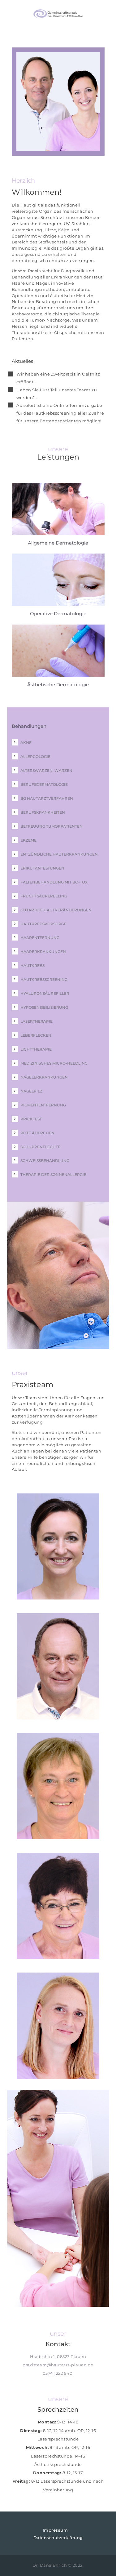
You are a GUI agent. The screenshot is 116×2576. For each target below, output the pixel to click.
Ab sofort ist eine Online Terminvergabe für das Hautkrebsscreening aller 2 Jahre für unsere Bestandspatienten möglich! (60, 413)
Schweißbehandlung (45, 1161)
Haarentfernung (40, 938)
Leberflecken (36, 1035)
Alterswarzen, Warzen (46, 770)
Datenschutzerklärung (58, 2538)
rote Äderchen (37, 1133)
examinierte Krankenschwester (58, 1892)
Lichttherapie (36, 1049)
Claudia (58, 1762)
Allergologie (35, 756)
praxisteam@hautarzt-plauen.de (58, 2365)
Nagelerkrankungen (44, 1077)
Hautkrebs (32, 965)
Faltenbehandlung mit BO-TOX (54, 882)
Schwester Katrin (58, 2005)
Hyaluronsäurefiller (45, 993)
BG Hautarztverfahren (47, 798)
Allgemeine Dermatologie (58, 543)
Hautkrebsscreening (44, 979)
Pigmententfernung (43, 1105)
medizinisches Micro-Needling (54, 1063)
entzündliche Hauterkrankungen (59, 854)
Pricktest (31, 1119)
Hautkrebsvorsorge (43, 924)
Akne (26, 743)
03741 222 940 (58, 2373)
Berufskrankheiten (43, 812)
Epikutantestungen (42, 868)
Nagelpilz (31, 1091)
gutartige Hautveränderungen (56, 910)
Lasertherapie (37, 1021)
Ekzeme (28, 840)
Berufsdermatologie (44, 784)
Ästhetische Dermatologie (58, 685)
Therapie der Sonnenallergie (53, 1175)
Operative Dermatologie (58, 614)
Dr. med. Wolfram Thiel (58, 1642)
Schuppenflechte (40, 1147)
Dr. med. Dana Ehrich (58, 1523)
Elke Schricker (58, 1885)
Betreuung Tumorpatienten (52, 826)
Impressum (55, 2530)
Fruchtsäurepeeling (44, 896)
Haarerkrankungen (43, 952)
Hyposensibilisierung (44, 1007)
